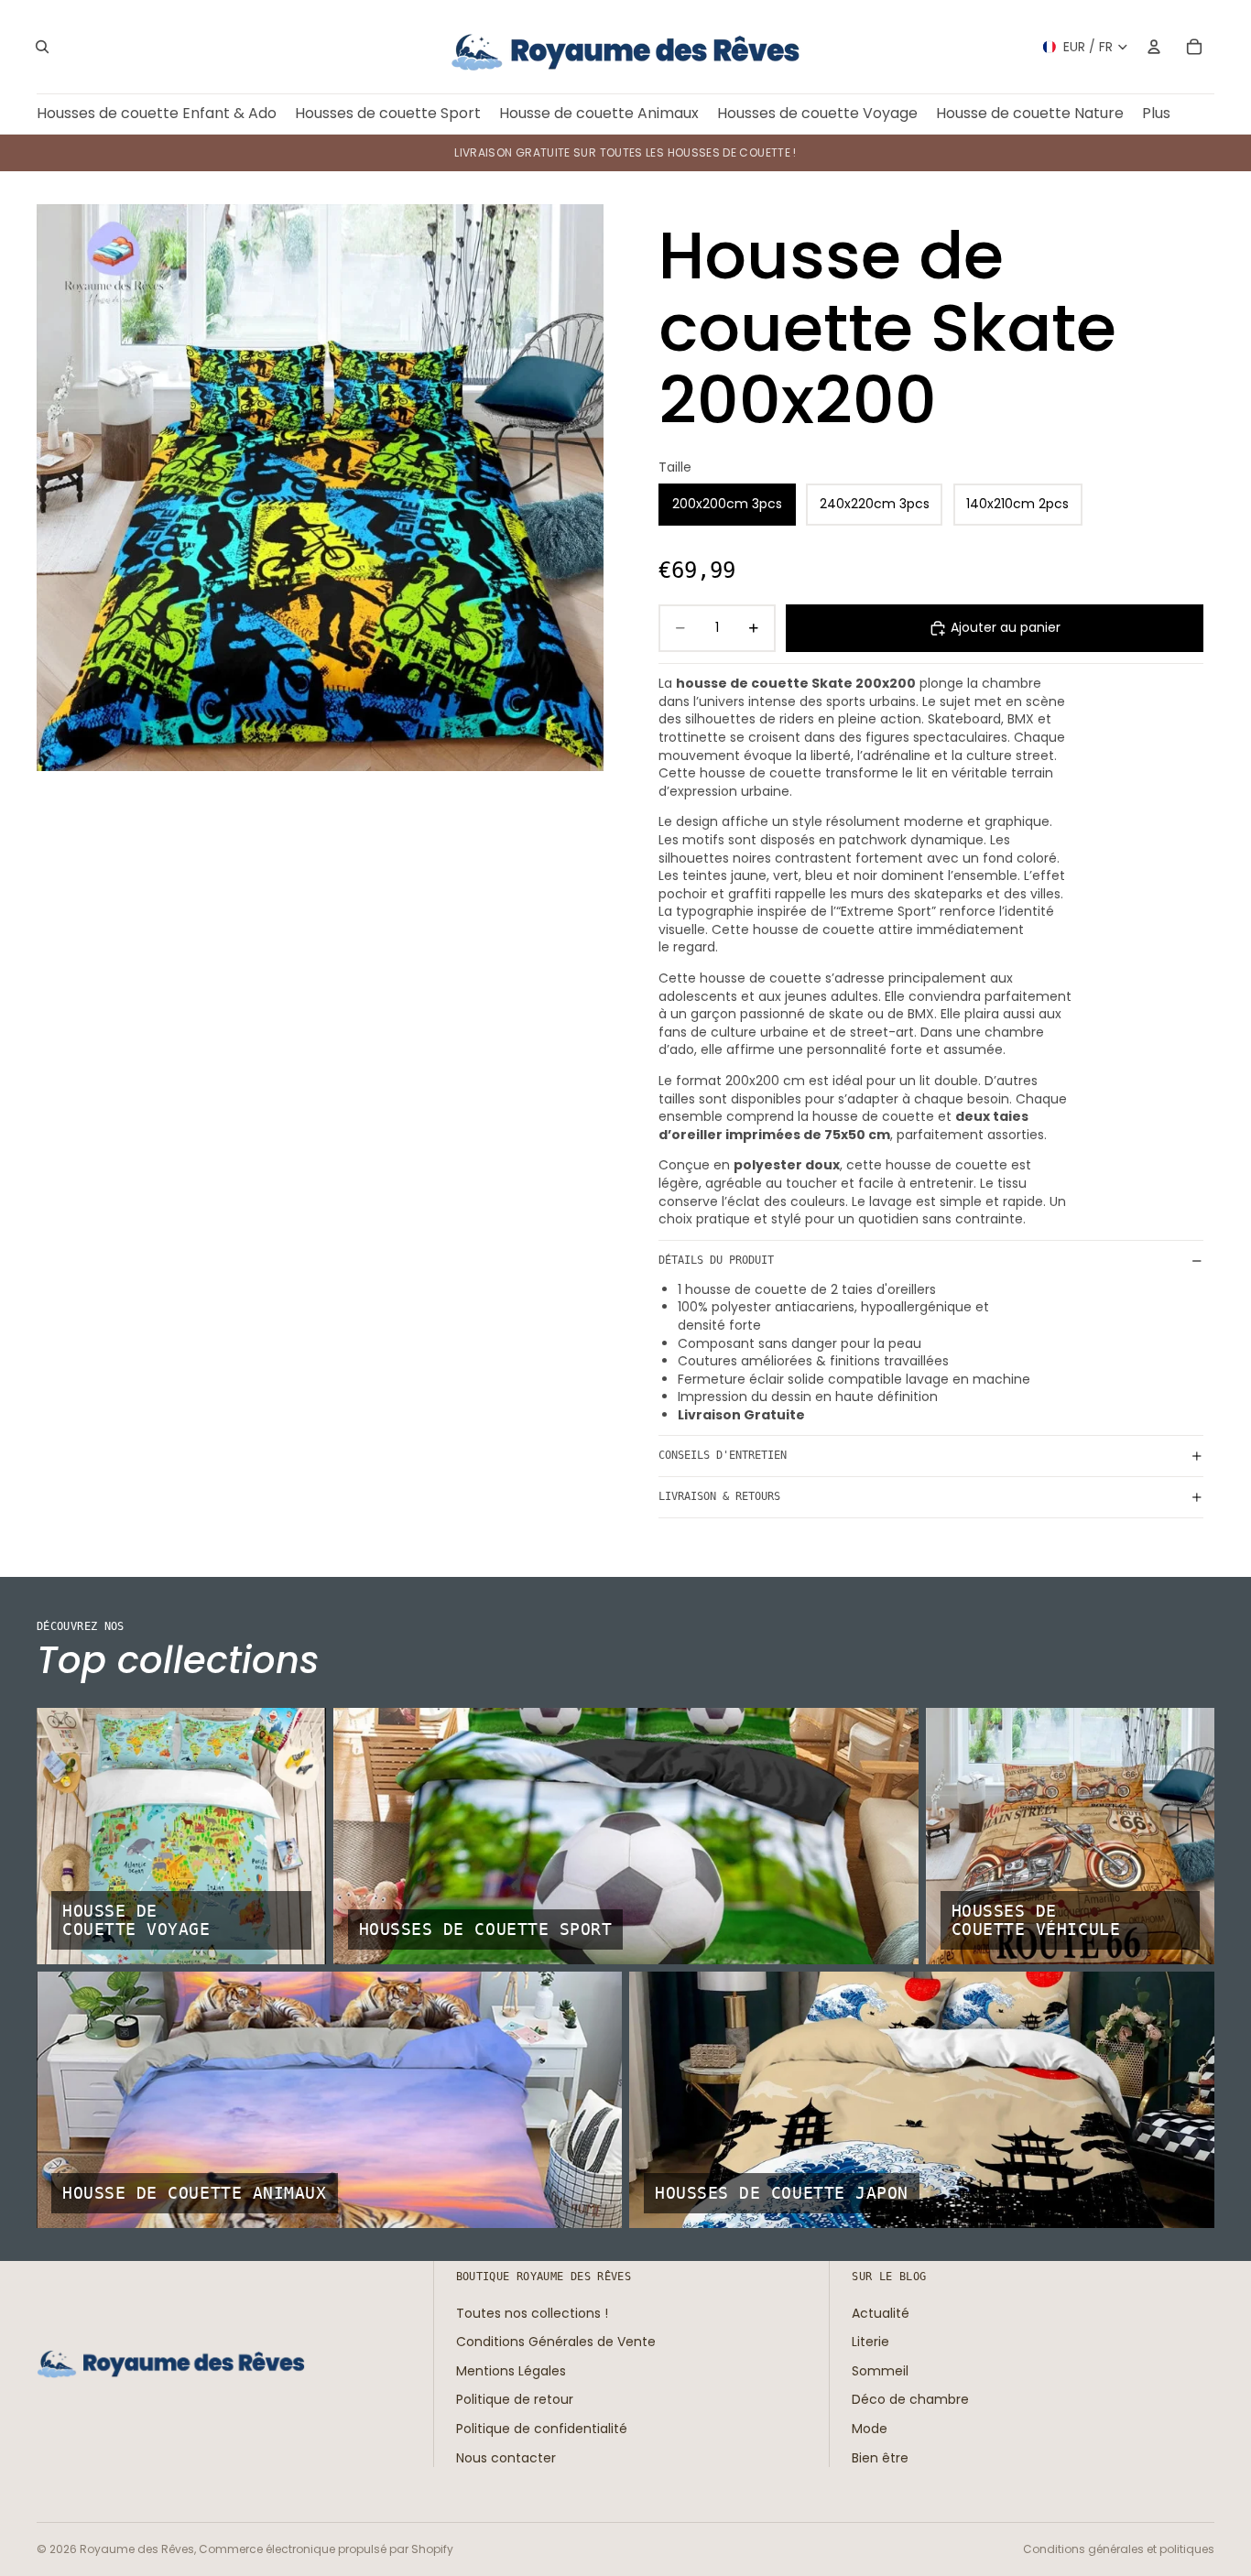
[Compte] (1154, 47)
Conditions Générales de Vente (556, 2342)
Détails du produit (716, 1260)
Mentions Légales (511, 2371)
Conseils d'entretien (723, 1455)
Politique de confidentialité (542, 2429)
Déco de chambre (910, 2399)
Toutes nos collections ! (532, 2312)
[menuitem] (1156, 114)
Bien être (880, 2457)
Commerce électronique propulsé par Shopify (326, 2549)
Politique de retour (515, 2399)
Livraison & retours (719, 1496)
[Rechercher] (42, 47)
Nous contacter (506, 2457)
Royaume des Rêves (137, 2549)
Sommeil (880, 2371)
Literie (870, 2342)
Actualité (881, 2312)
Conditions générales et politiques (1119, 2549)
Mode (870, 2429)
